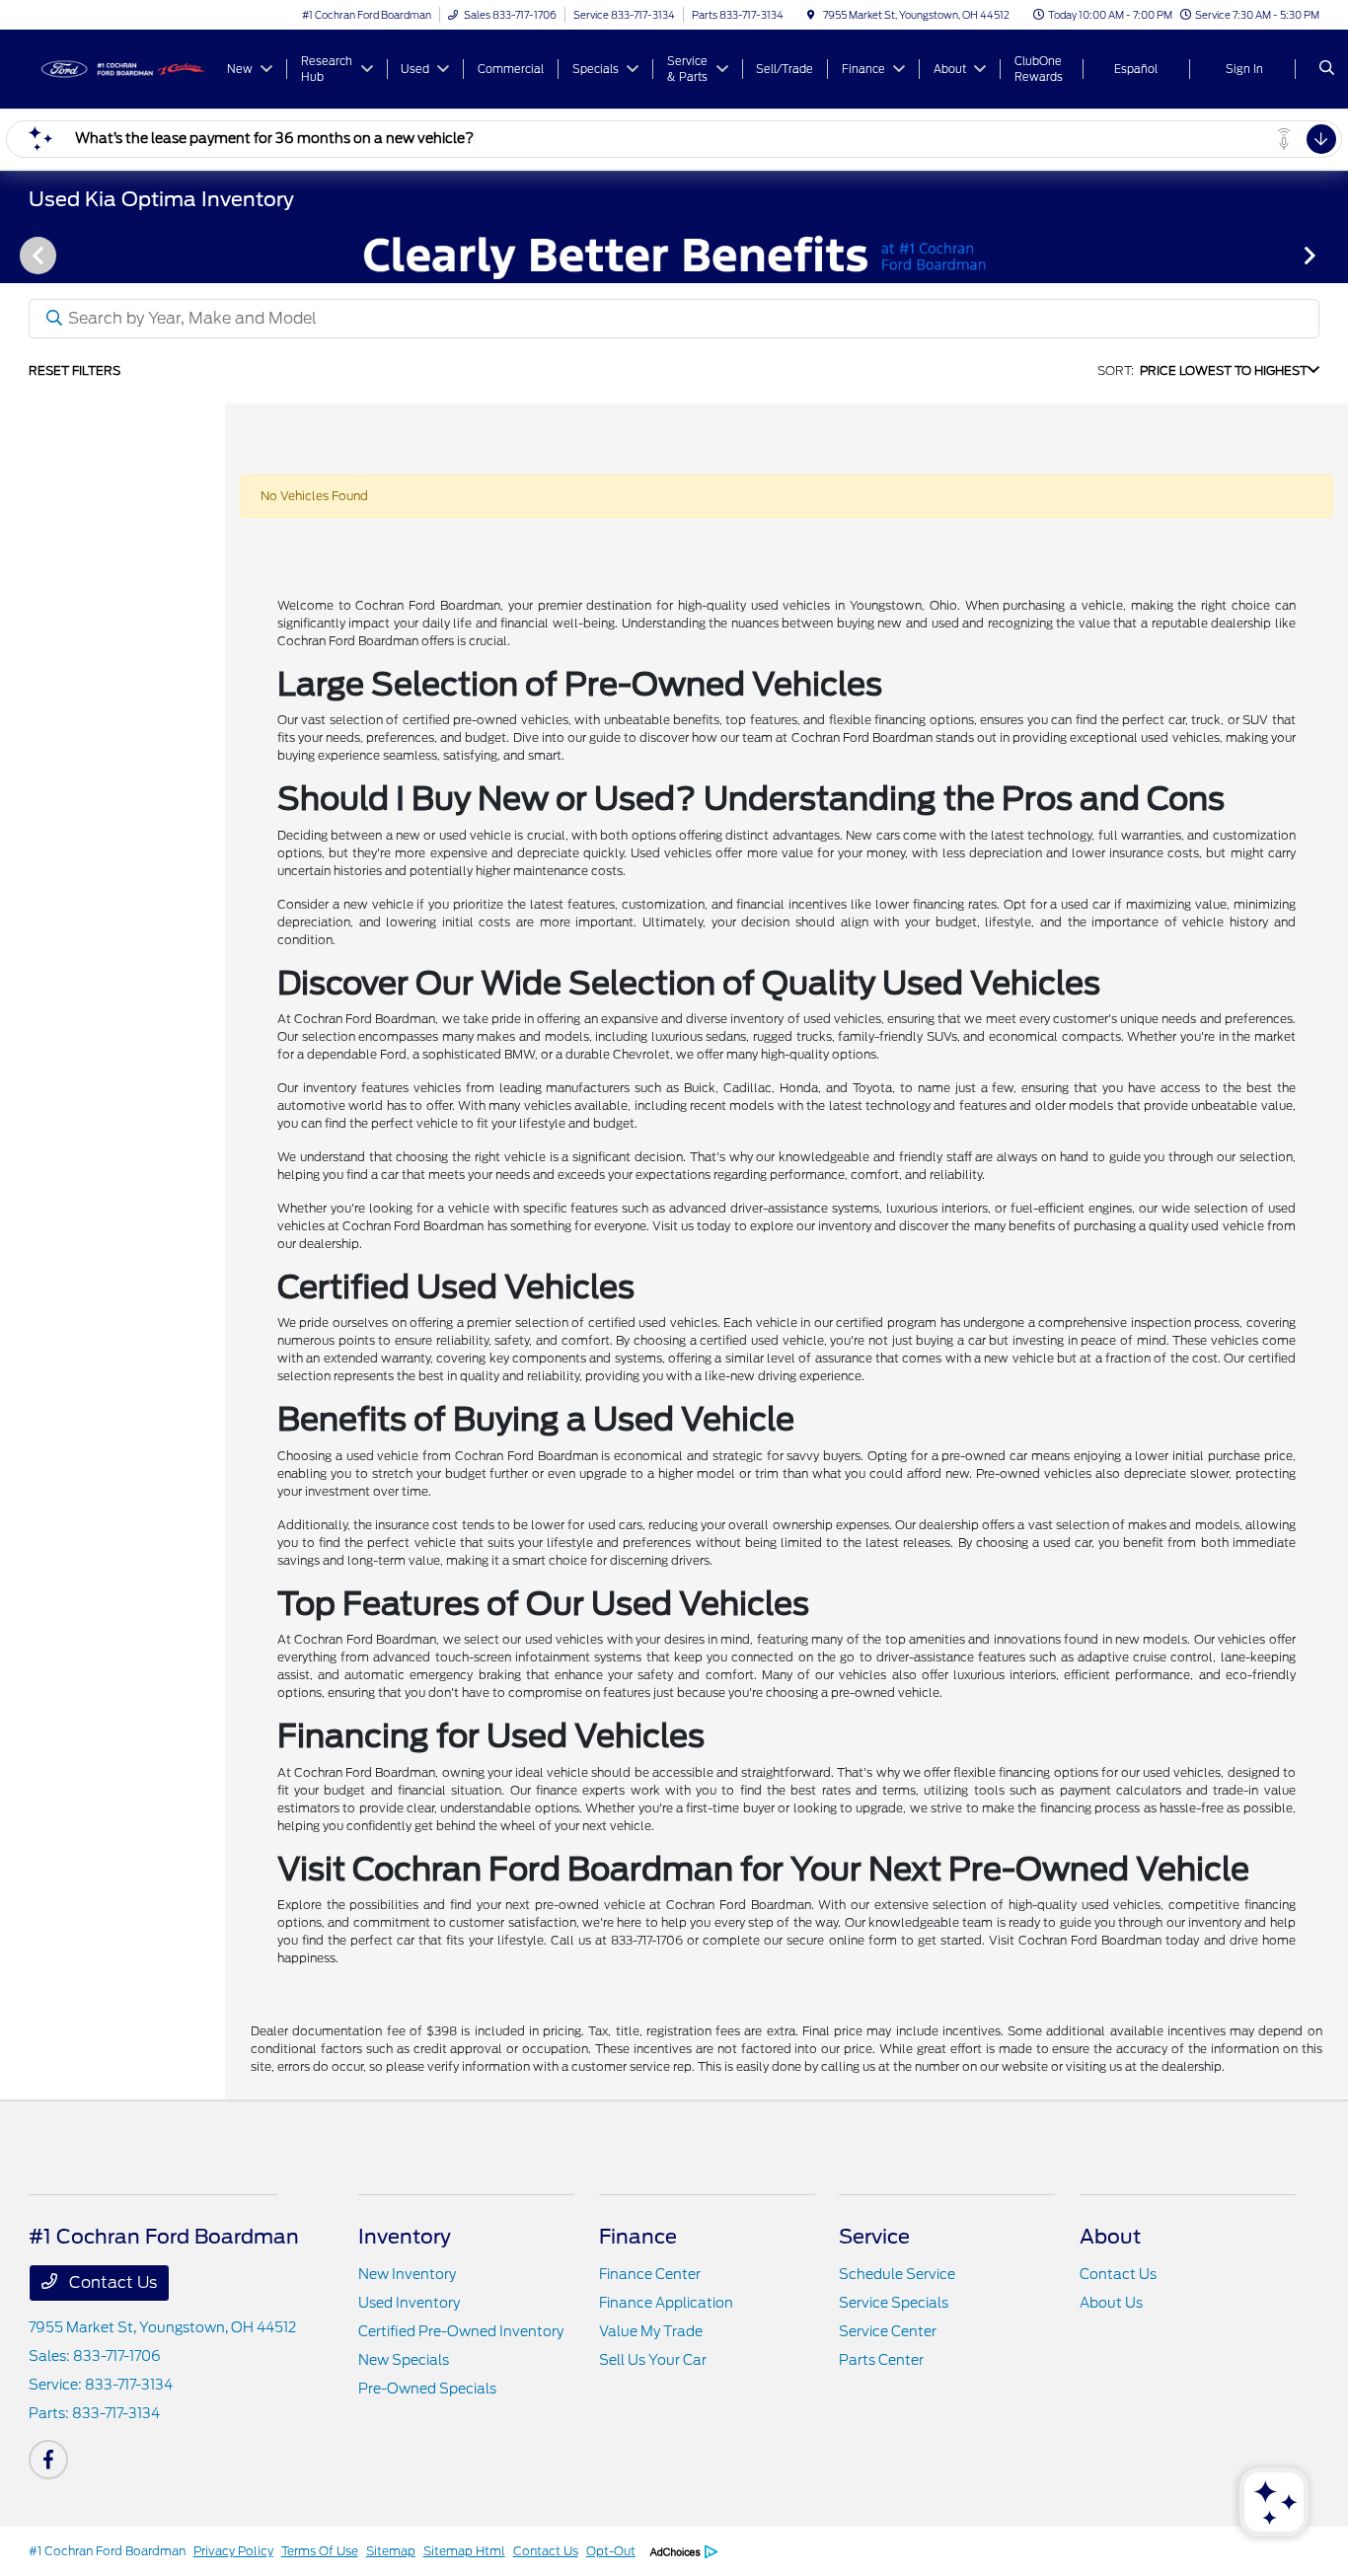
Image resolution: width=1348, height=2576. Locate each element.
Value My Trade (651, 2331)
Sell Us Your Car (653, 2360)
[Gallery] (674, 255)
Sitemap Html (464, 2551)
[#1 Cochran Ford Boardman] (118, 68)
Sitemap (391, 2551)
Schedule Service (897, 2274)
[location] (811, 15)
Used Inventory (409, 2303)
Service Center (888, 2331)
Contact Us (111, 2282)
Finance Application (666, 2303)
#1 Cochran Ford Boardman (107, 2551)
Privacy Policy (233, 2551)
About (1110, 2237)
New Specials (404, 2360)
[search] (1327, 69)
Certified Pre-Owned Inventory (461, 2331)
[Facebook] (48, 2460)
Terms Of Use (320, 2551)
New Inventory (407, 2274)
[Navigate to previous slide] (15, 255)
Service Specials (894, 2303)
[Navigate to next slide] (1333, 255)
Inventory (405, 2237)
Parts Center (881, 2360)
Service (874, 2237)
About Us (1111, 2303)
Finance (638, 2237)
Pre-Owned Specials (427, 2389)
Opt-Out (611, 2551)
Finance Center (650, 2274)
